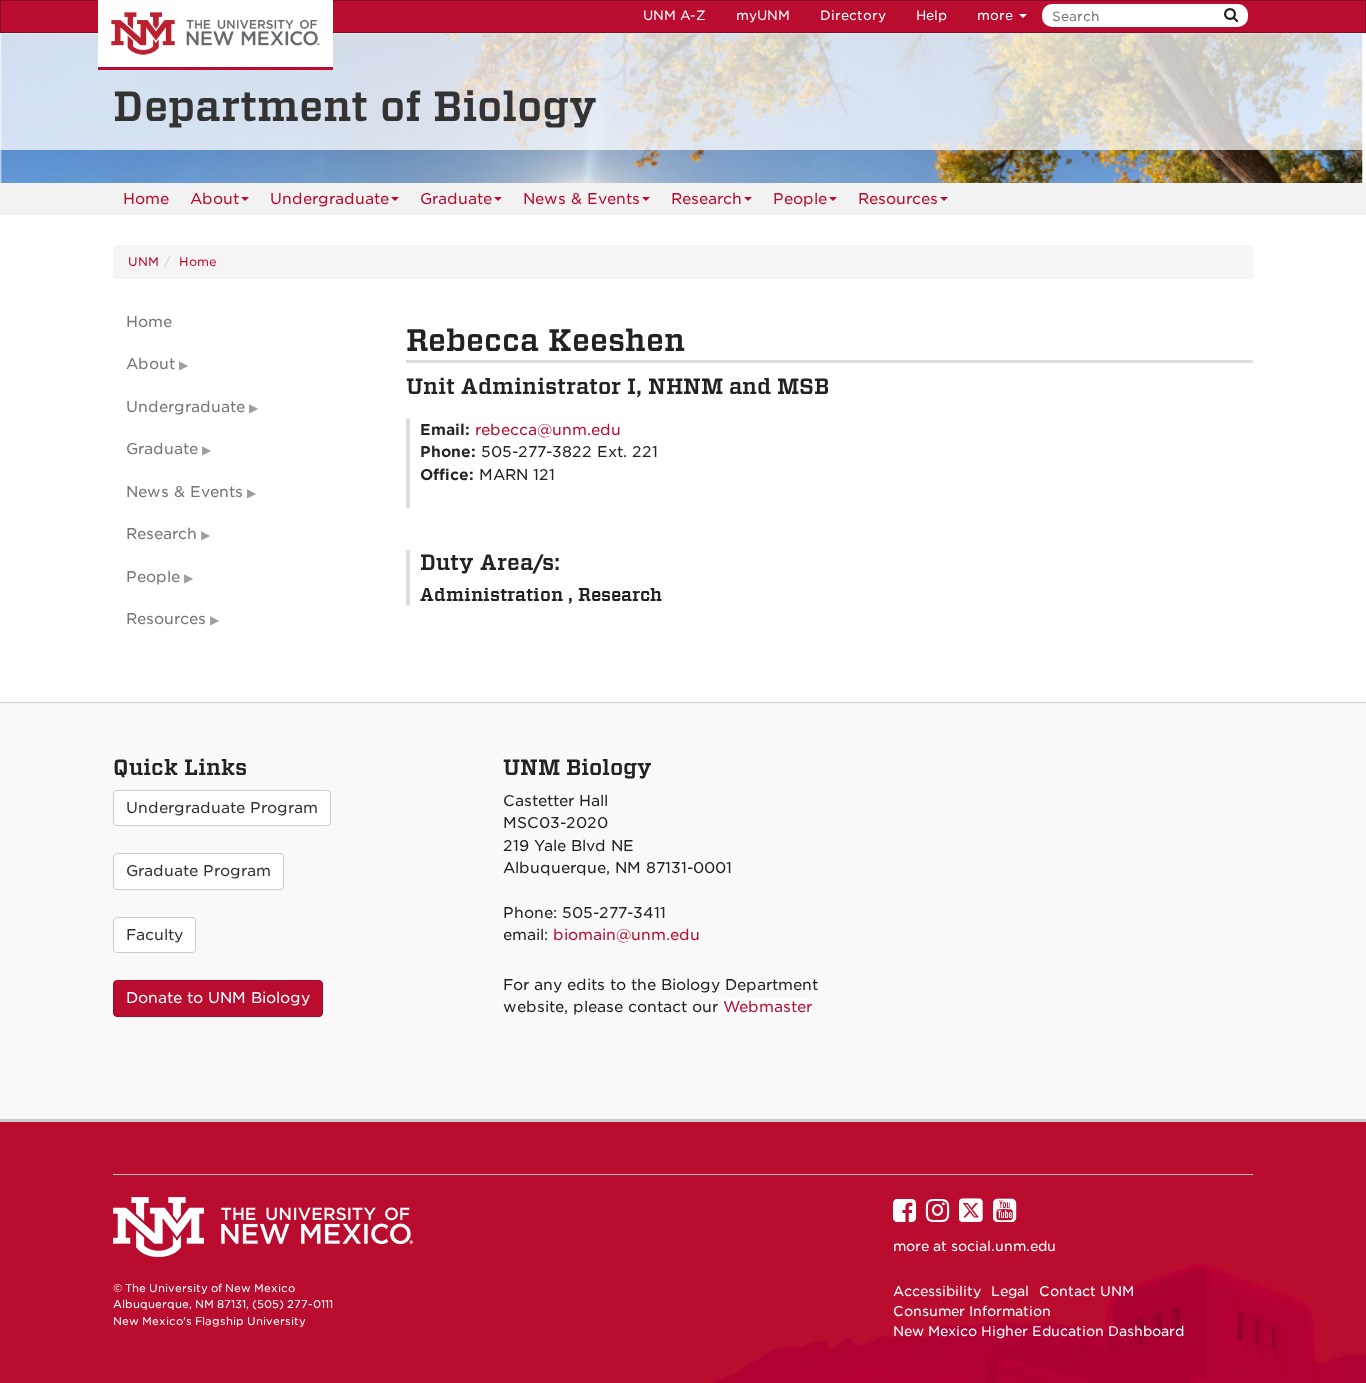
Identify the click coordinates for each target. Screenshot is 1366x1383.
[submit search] (1231, 15)
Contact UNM (1086, 1291)
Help (931, 15)
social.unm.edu (1003, 1246)
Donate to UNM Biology (218, 998)
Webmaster (767, 1007)
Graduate (456, 199)
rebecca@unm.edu (548, 430)
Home (146, 199)
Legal (1010, 1291)
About (214, 199)
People (800, 199)
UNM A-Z (674, 15)
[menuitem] (146, 199)
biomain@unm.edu (626, 935)
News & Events (581, 199)
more (997, 15)
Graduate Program (198, 871)
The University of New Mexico (215, 35)
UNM (143, 261)
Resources (898, 199)
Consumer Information (972, 1311)
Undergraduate (329, 199)
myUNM (763, 15)
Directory (853, 15)
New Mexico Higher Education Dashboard (1038, 1331)
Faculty (154, 935)
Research (706, 199)
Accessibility (937, 1291)
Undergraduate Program (222, 808)
